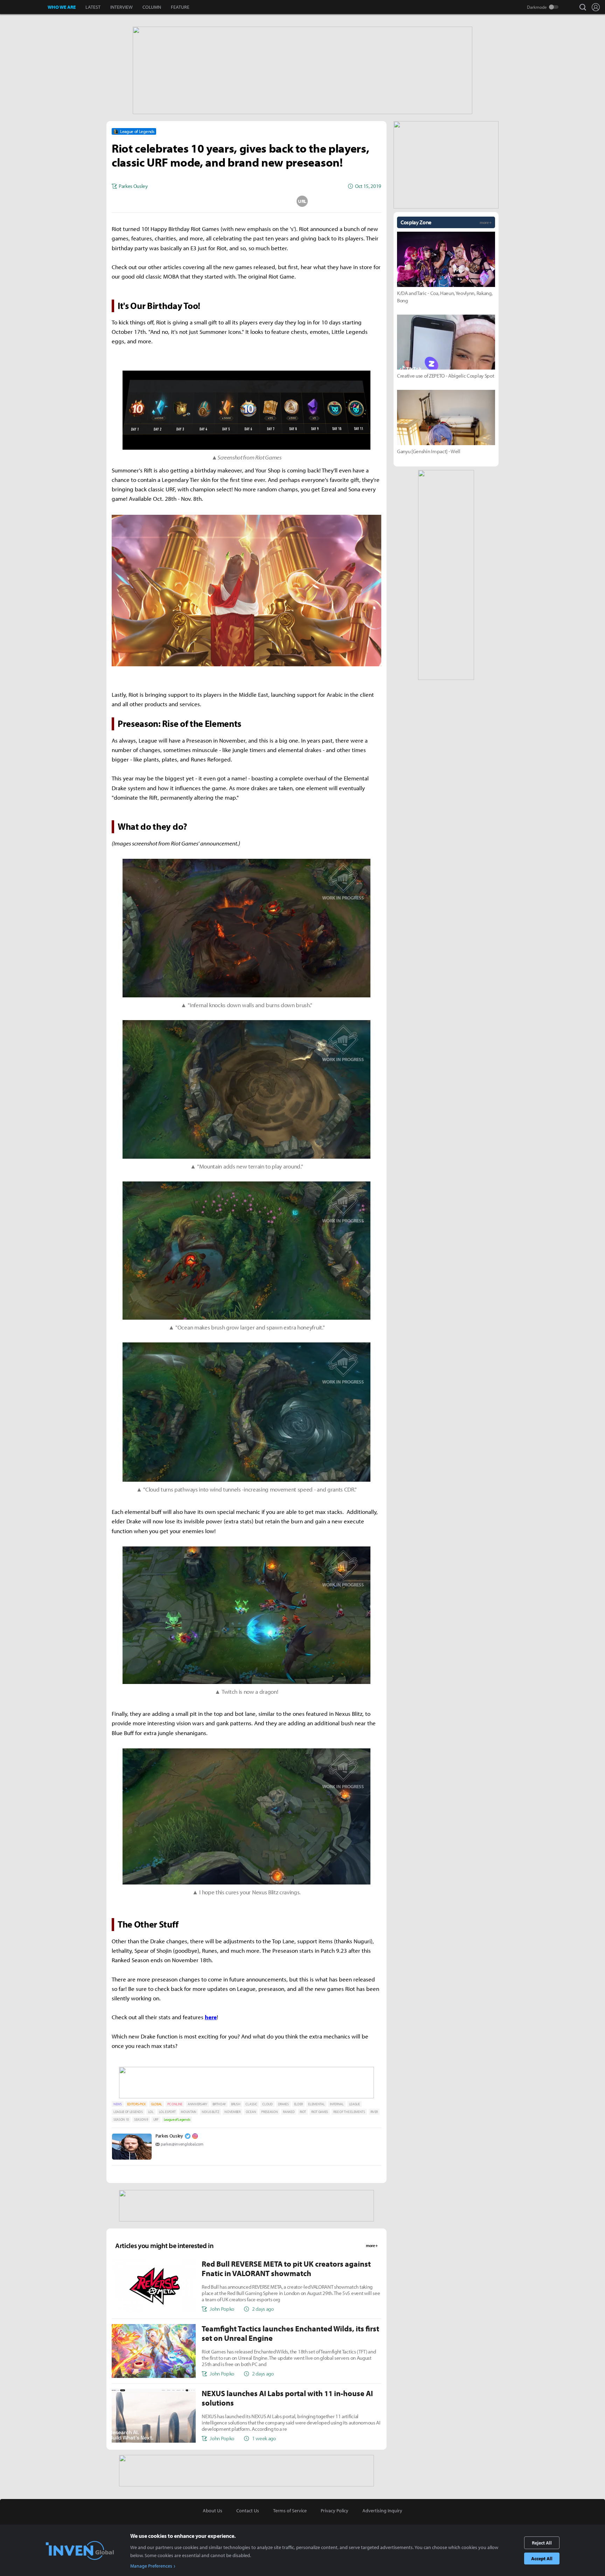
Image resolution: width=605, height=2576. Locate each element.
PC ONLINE (175, 2104)
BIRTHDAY (219, 2104)
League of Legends (177, 2119)
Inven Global (24, 7)
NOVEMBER (232, 2112)
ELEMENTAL (316, 2104)
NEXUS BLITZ (210, 2112)
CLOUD (267, 2104)
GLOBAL (157, 2104)
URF (156, 2119)
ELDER (298, 2104)
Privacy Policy (335, 2511)
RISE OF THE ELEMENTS (349, 2112)
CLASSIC (251, 2104)
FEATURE (180, 7)
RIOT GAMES (320, 2112)
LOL (151, 2112)
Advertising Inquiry (382, 2511)
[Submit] (246, 201)
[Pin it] (274, 201)
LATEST (93, 7)
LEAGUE (354, 2104)
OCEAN (251, 2112)
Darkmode (537, 7)
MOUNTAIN (188, 2112)
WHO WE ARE (62, 7)
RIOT (303, 2112)
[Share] (219, 201)
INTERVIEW (121, 7)
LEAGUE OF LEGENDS (128, 2112)
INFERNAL (337, 2104)
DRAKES (283, 2104)
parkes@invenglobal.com (182, 2144)
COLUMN (152, 7)
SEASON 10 (121, 2119)
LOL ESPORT (167, 2112)
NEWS (118, 2104)
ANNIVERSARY (197, 2104)
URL (302, 201)
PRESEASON (269, 2112)
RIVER (374, 2112)
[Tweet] (191, 201)
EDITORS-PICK (136, 2104)
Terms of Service (290, 2511)
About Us (213, 2511)
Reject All (542, 2543)
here (211, 2017)
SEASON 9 (141, 2119)
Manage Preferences (151, 2566)
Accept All (542, 2559)
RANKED (289, 2112)
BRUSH (236, 2104)
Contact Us (248, 2511)
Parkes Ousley (169, 2136)
